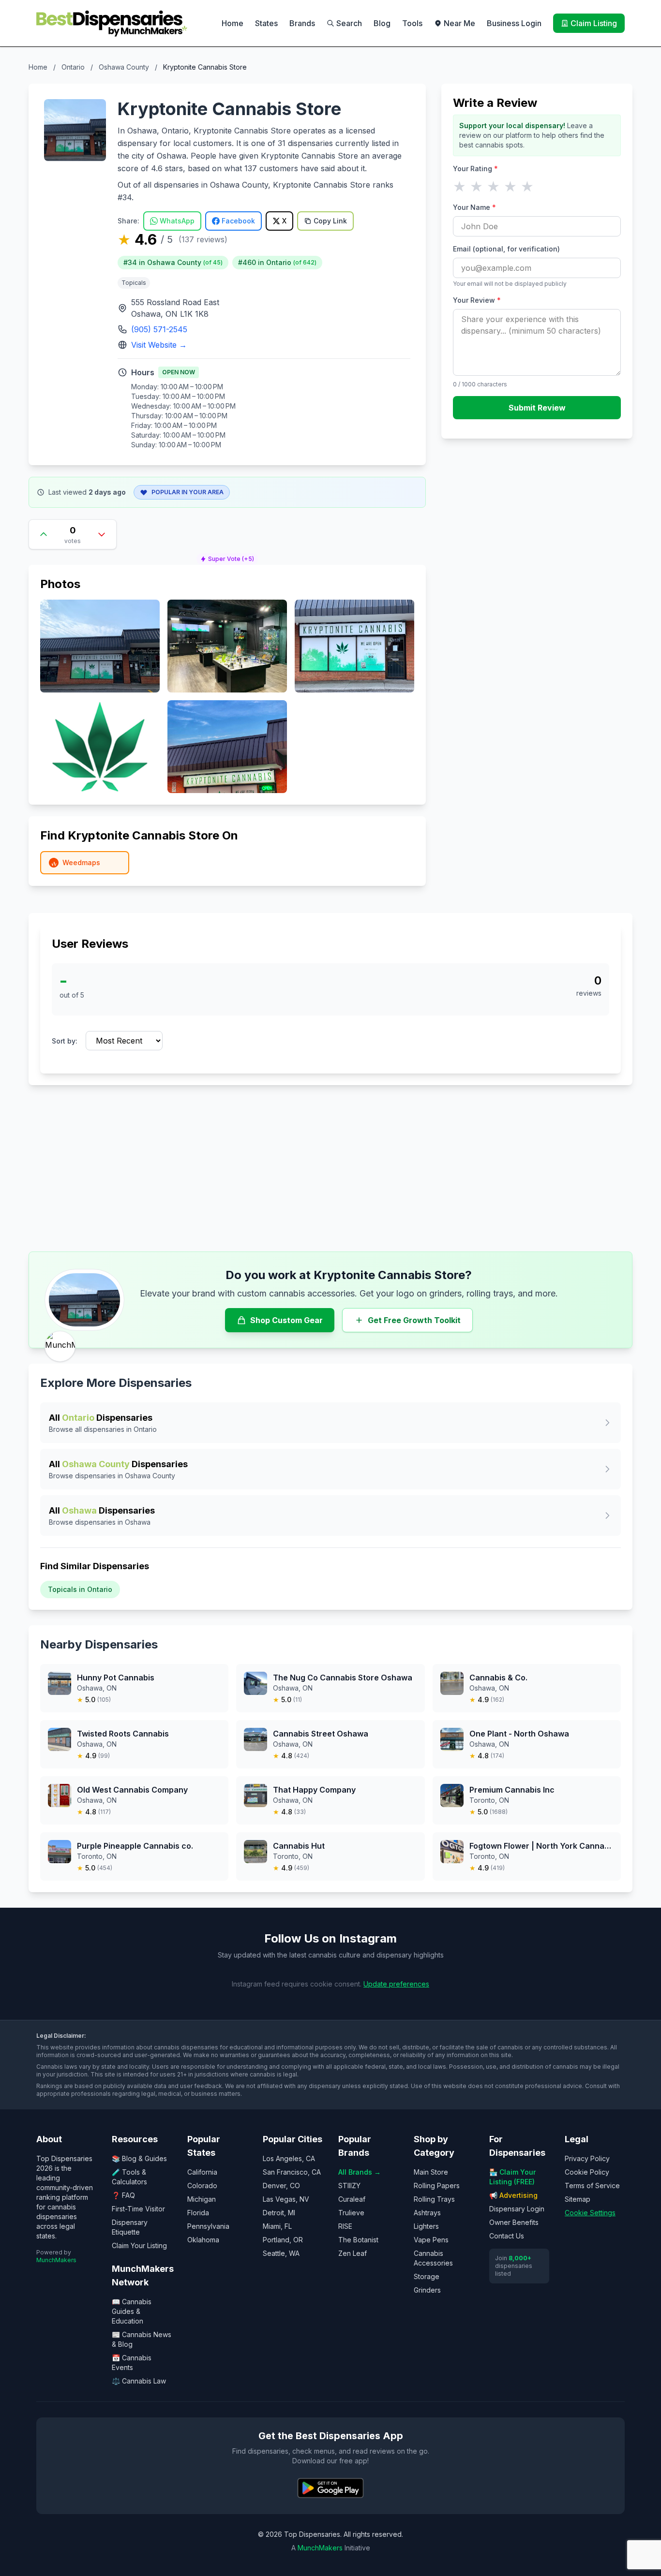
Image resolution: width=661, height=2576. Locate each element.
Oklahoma (203, 2240)
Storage (427, 2276)
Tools (412, 23)
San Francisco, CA (292, 2172)
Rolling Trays (434, 2199)
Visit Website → (159, 345)
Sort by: (65, 1041)
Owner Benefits (514, 2222)
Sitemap (578, 2199)
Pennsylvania (208, 2226)
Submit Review (537, 408)
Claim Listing (594, 23)
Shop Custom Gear (286, 1320)
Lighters (426, 2226)
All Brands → (360, 2172)
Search (349, 23)
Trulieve (351, 2213)
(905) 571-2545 (159, 329)
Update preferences (396, 1984)
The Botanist (358, 2240)
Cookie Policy (587, 2172)
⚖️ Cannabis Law (139, 2381)
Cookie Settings (590, 2213)
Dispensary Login (517, 2209)
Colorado (202, 2186)
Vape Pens (431, 2240)
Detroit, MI (279, 2213)
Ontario (73, 67)
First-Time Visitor (138, 2209)
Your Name (474, 207)
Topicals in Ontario (80, 1589)
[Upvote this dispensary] (44, 534)
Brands (302, 23)
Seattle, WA (281, 2253)
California (202, 2172)
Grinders (427, 2290)
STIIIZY (349, 2186)
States (266, 23)
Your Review (477, 300)
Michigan (202, 2199)
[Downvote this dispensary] (102, 534)
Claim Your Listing (139, 2245)
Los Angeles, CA (289, 2158)
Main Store (431, 2172)
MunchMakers (56, 2260)
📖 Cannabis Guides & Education (132, 2311)
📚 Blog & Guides (139, 2158)
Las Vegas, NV (286, 2199)
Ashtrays (427, 2213)
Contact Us (507, 2236)
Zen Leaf (353, 2253)
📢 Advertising (513, 2195)
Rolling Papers (437, 2186)
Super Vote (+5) (231, 559)
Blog (382, 23)
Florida (198, 2213)
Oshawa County (124, 67)
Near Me (459, 23)
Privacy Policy (587, 2158)
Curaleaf (352, 2199)
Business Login (514, 23)
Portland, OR (283, 2240)
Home (233, 23)
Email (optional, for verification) (506, 249)
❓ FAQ (123, 2195)
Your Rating (475, 169)
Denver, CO (281, 2186)
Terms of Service (592, 2186)
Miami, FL (277, 2226)
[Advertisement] (330, 1168)
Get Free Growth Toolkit (414, 1320)
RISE (345, 2226)
